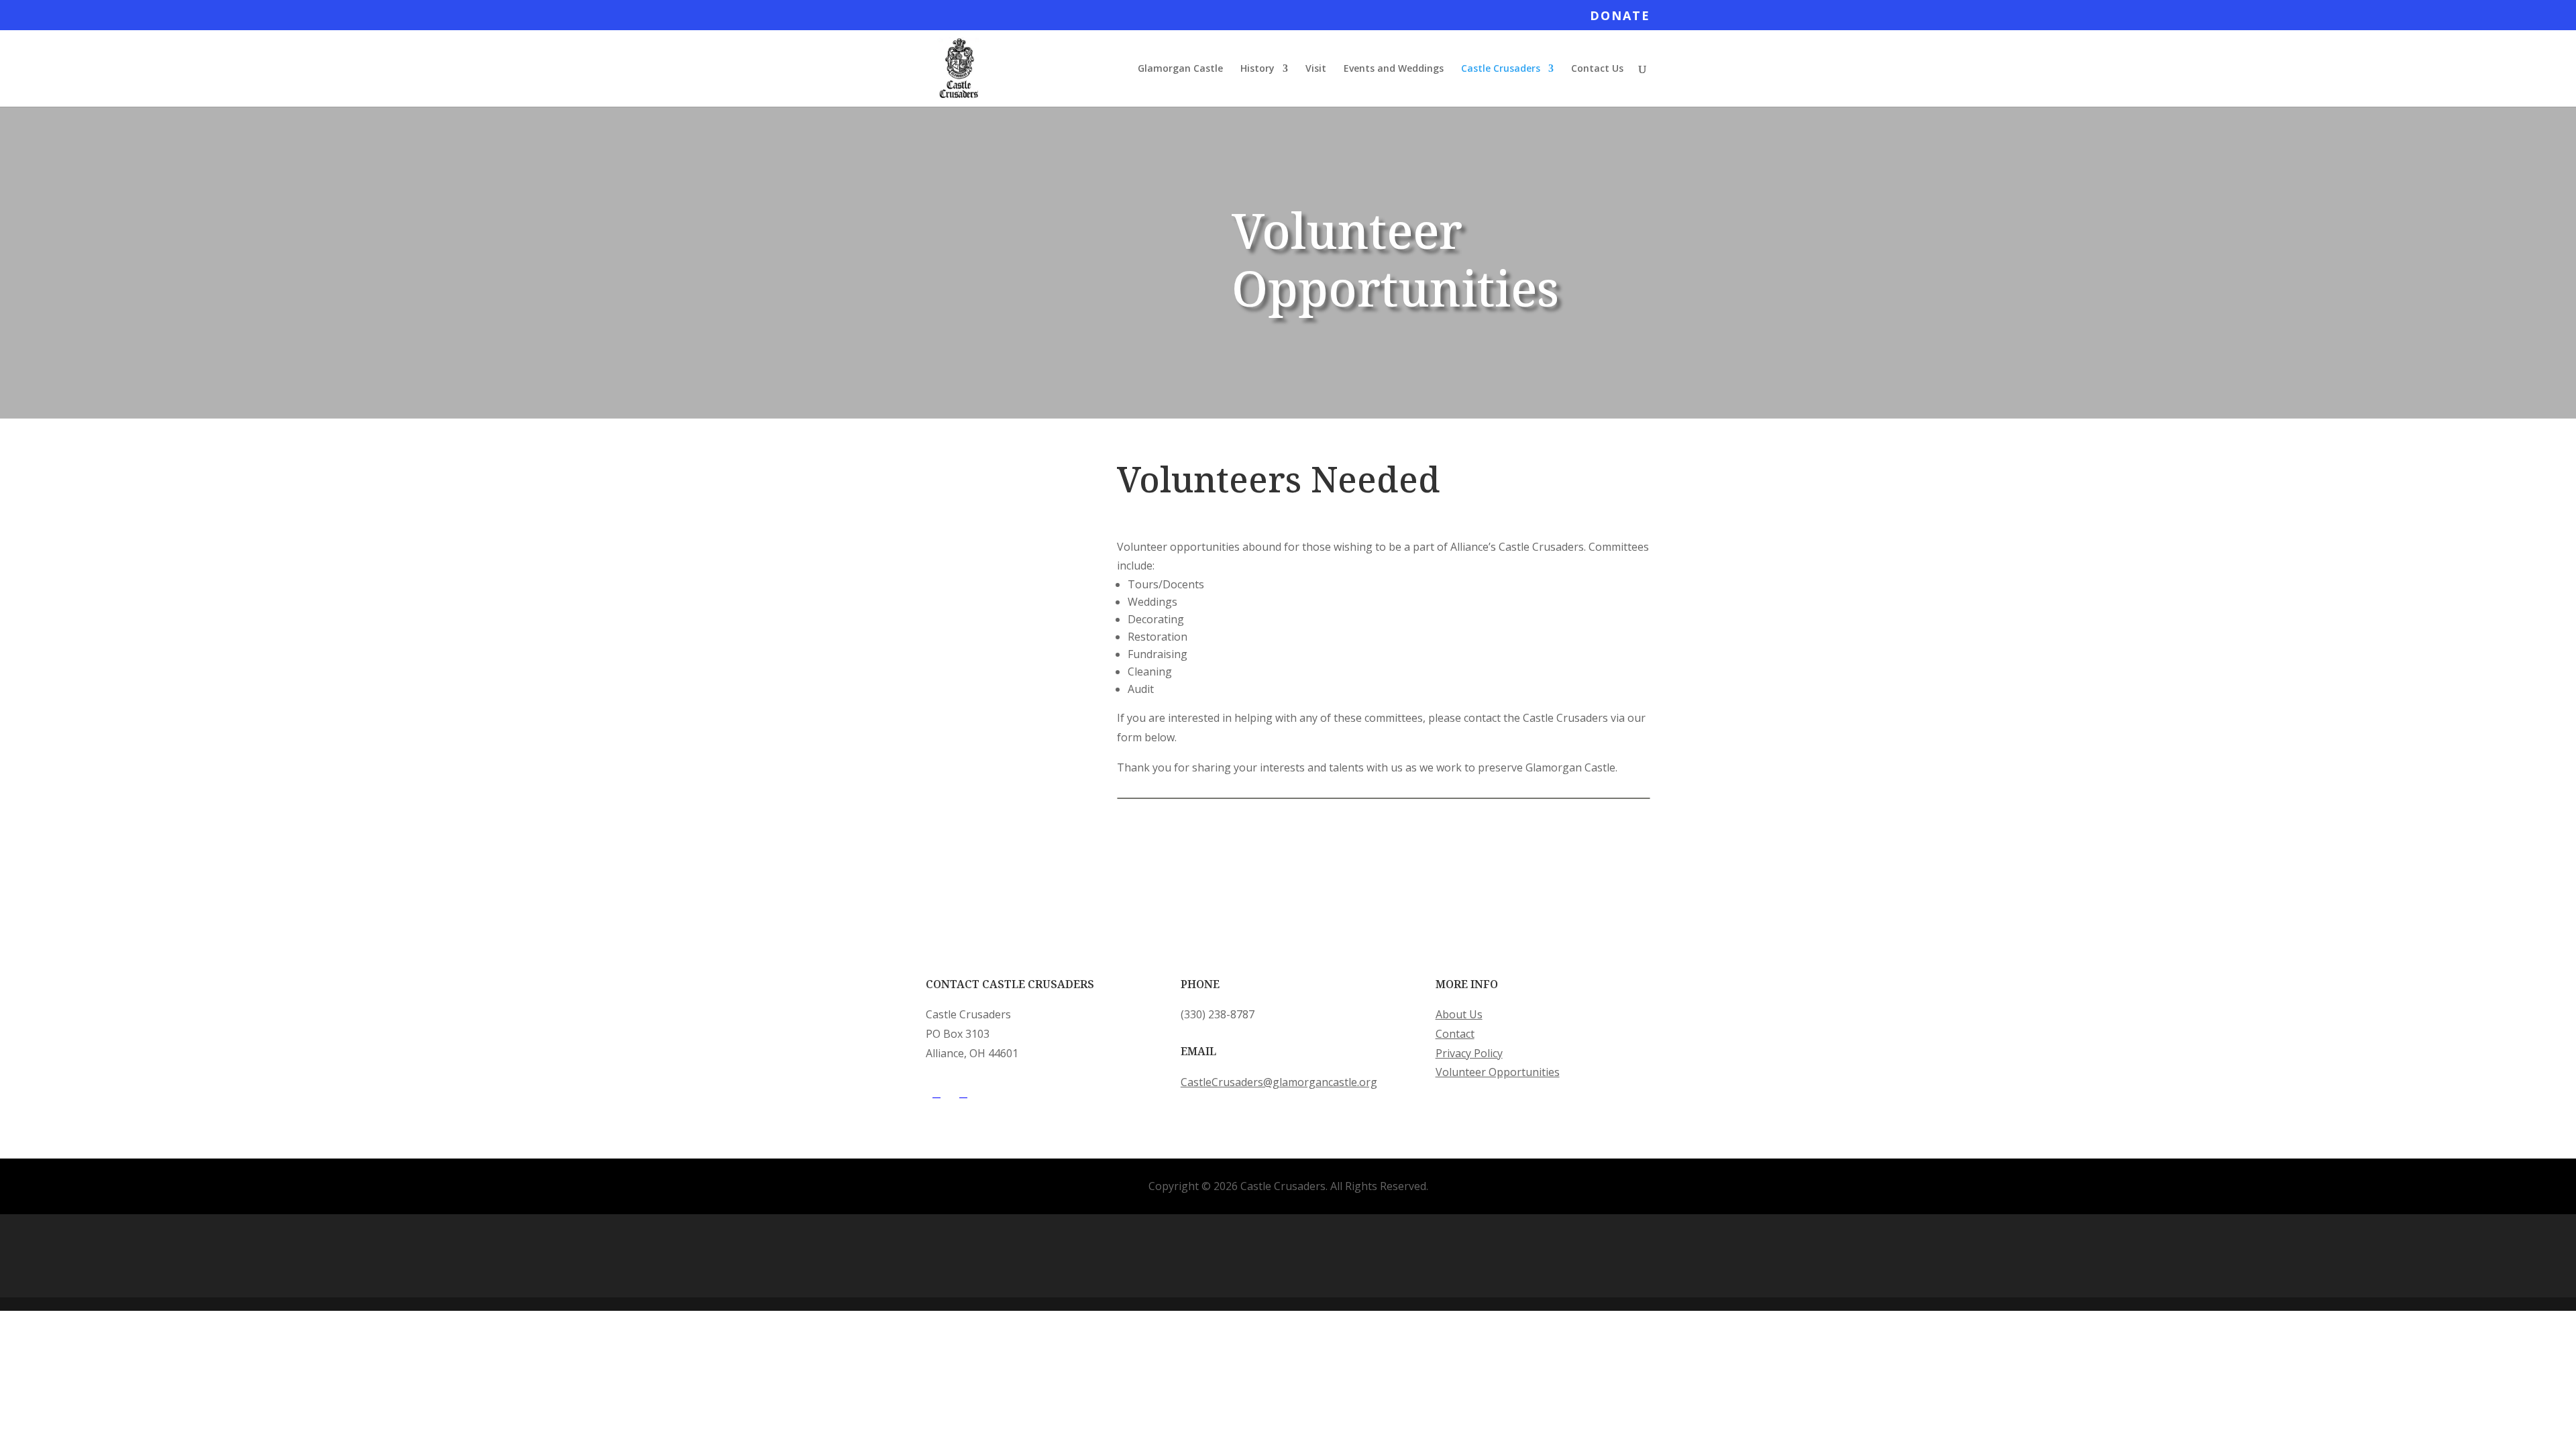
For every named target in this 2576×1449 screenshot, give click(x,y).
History (1257, 69)
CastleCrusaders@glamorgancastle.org (1279, 1082)
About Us (1459, 1014)
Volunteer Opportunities (1498, 1072)
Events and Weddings (1394, 69)
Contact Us (1597, 69)
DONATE (1620, 16)
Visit (1316, 69)
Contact (1455, 1034)
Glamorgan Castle (1180, 69)
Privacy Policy (1469, 1053)
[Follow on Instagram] (963, 1093)
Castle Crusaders (1501, 69)
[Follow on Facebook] (936, 1093)
